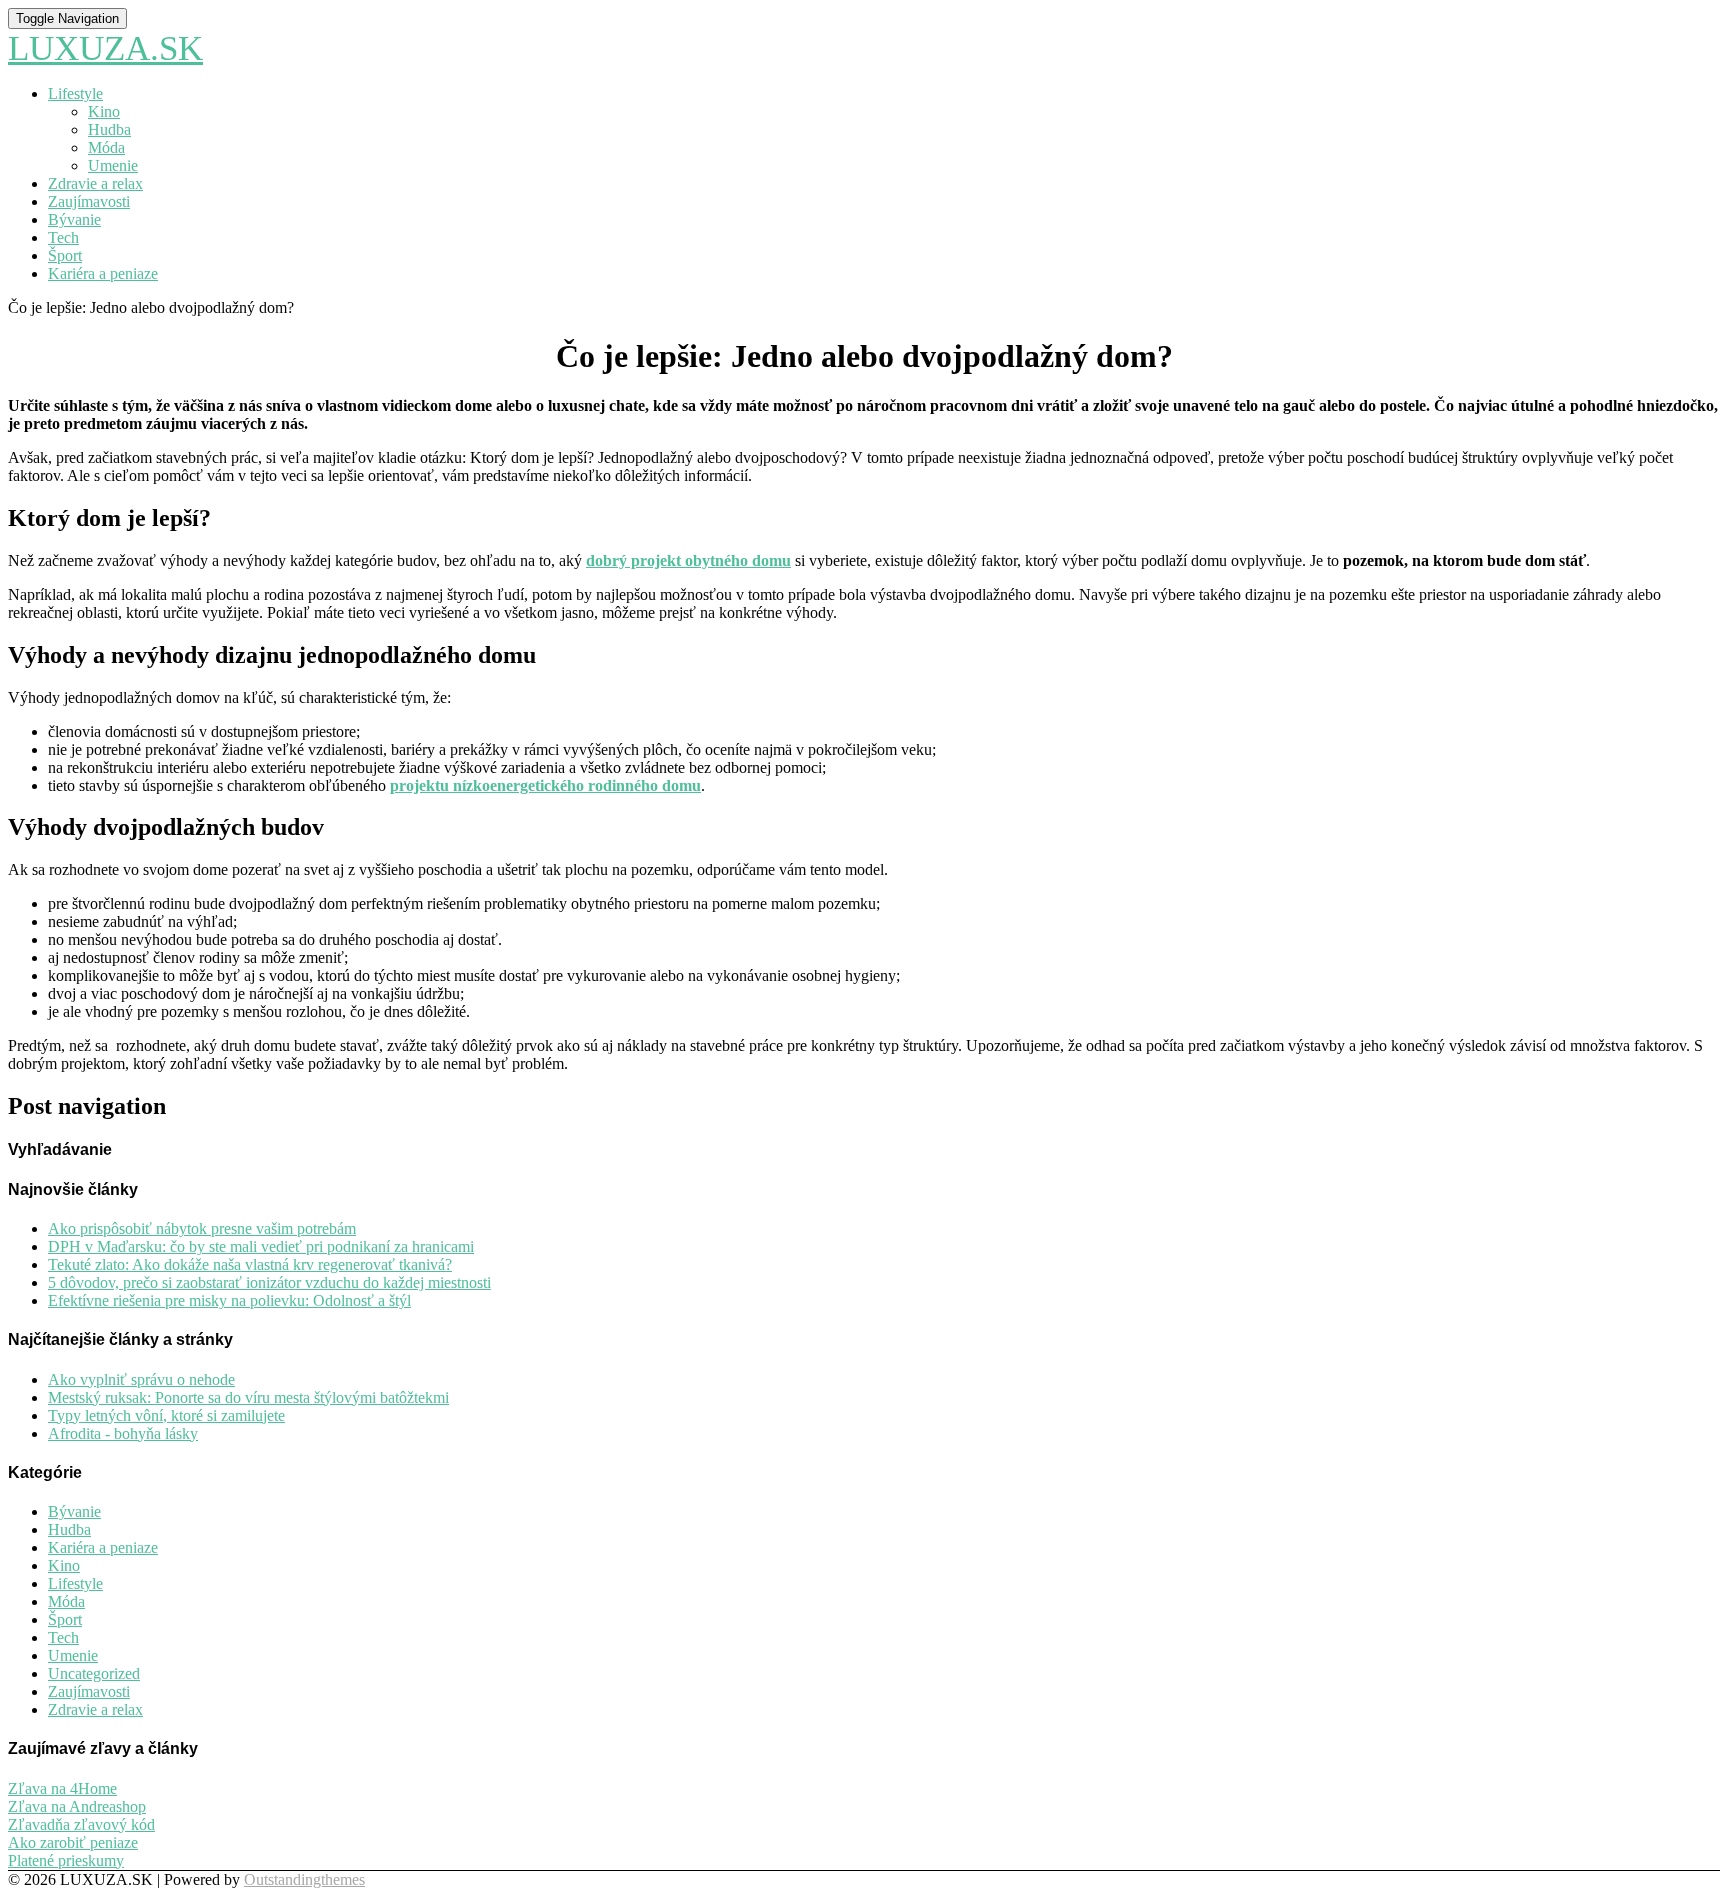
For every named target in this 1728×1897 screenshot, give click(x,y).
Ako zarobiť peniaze (73, 1842)
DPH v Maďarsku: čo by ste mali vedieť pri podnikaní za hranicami (261, 1246)
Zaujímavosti (89, 201)
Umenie (113, 165)
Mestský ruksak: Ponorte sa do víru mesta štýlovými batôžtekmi (248, 1397)
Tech (63, 237)
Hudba (109, 129)
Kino (104, 111)
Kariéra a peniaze (103, 273)
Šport (65, 255)
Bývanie (74, 219)
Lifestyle (75, 93)
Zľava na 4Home (62, 1788)
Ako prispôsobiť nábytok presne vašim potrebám (202, 1228)
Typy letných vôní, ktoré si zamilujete (166, 1415)
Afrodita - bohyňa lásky (123, 1433)
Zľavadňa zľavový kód (81, 1824)
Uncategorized (94, 1673)
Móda (106, 147)
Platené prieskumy (66, 1860)
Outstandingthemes (304, 1879)
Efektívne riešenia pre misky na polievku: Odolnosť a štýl (229, 1300)
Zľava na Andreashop (77, 1806)
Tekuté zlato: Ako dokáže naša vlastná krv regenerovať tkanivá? (250, 1264)
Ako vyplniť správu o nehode (141, 1379)
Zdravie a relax (95, 183)
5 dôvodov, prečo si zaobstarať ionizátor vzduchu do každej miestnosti (269, 1282)
